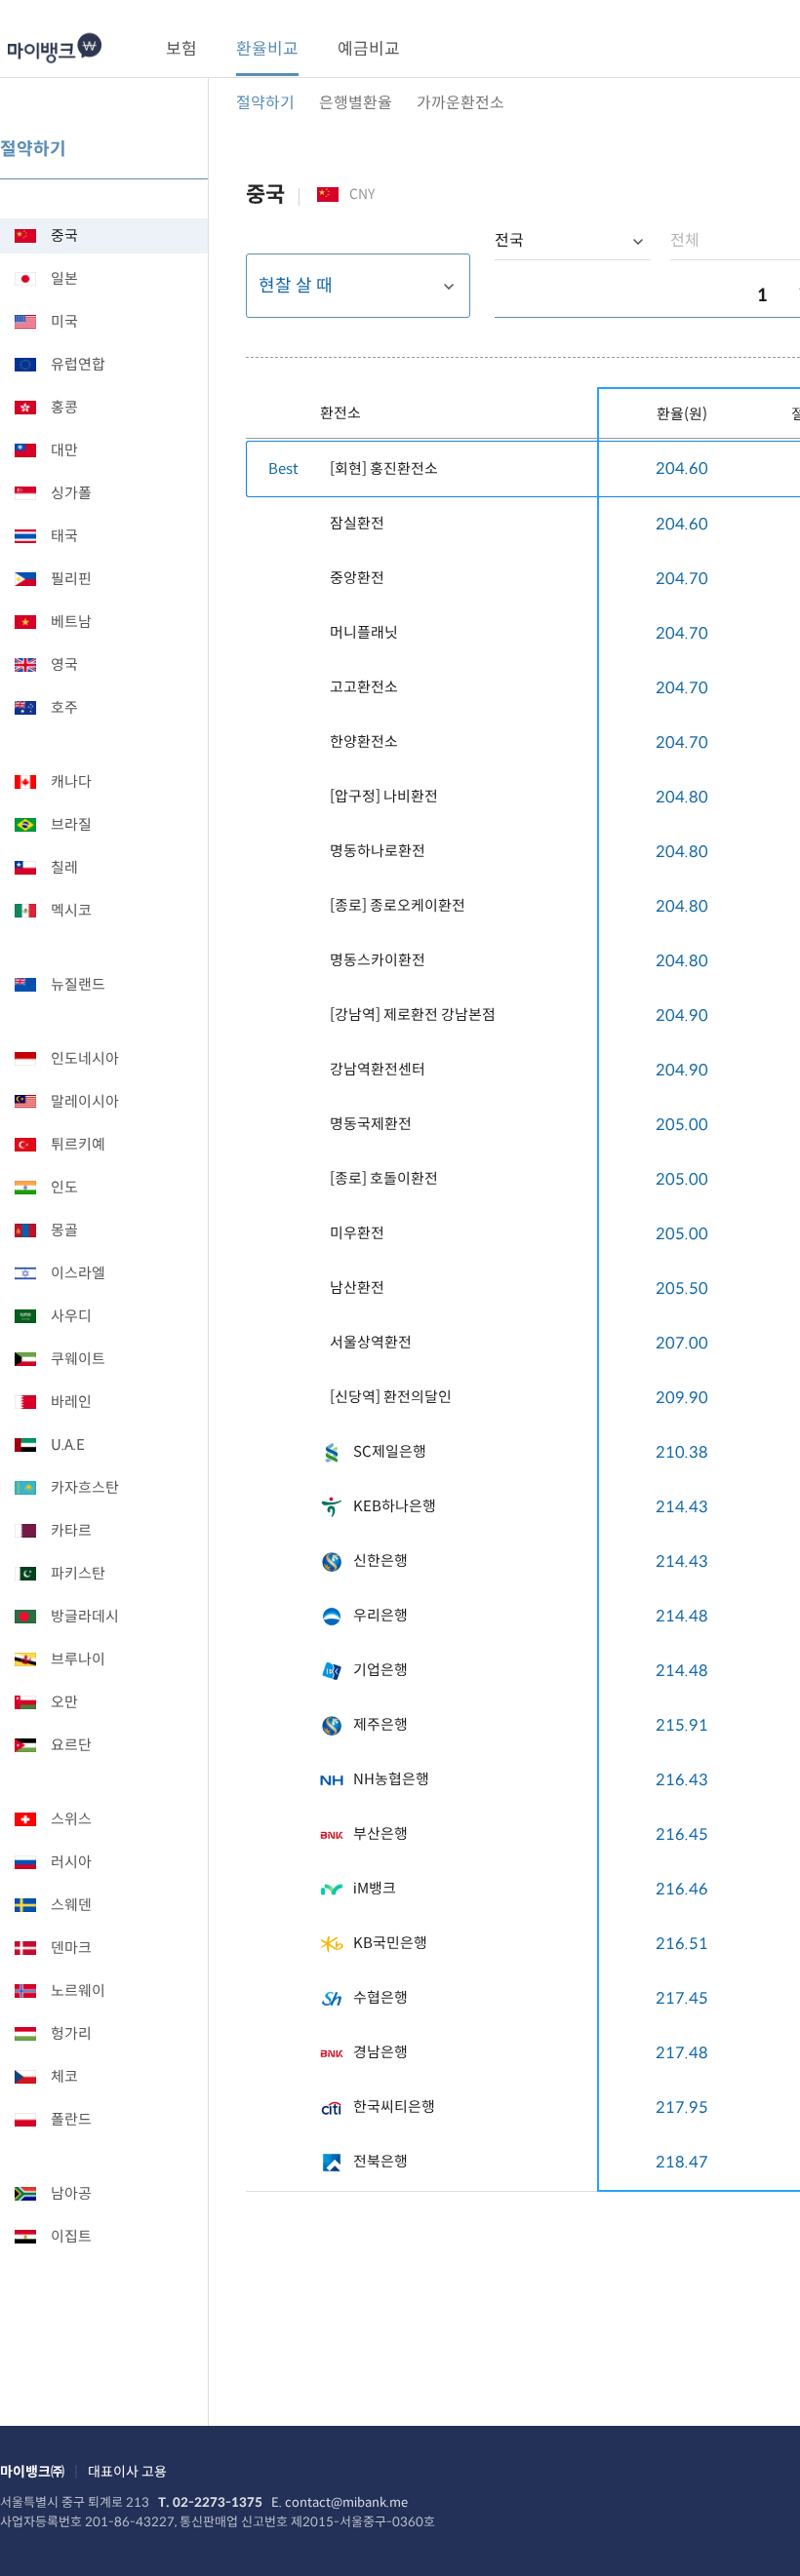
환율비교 (267, 49)
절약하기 (265, 103)
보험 (181, 49)
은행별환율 (356, 103)
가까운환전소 (460, 103)
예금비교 (369, 49)
